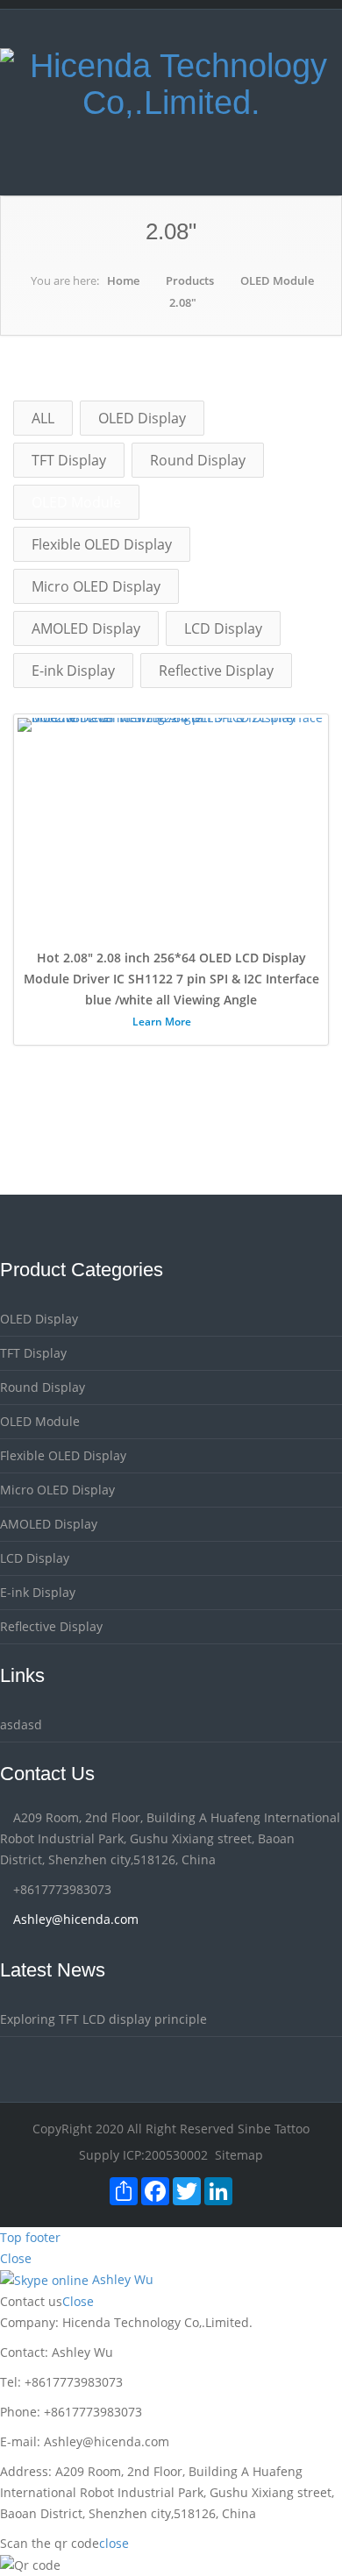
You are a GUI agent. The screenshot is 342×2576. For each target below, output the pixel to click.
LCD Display (223, 628)
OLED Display (142, 418)
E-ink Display (73, 671)
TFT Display (69, 460)
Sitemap (239, 2155)
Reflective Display (216, 671)
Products (190, 280)
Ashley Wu (121, 2279)
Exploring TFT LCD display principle (103, 2019)
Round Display (198, 460)
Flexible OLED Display (102, 544)
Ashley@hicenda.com (76, 1919)
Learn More (163, 1022)
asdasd (21, 1724)
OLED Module (277, 280)
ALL (43, 418)
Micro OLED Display (96, 586)
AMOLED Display (86, 628)
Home (123, 280)
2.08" (183, 302)
